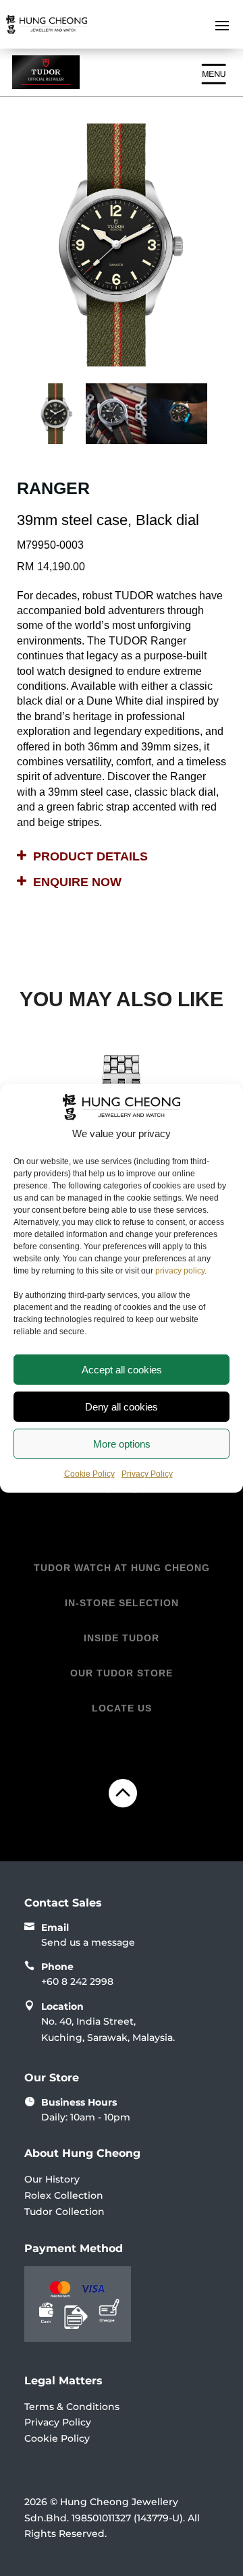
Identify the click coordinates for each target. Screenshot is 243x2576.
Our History (52, 2179)
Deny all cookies (122, 1406)
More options (122, 1443)
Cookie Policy (89, 1474)
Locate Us (122, 1708)
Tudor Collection (64, 2212)
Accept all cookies (122, 1369)
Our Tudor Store (122, 1673)
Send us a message (88, 1942)
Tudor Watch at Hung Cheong (122, 1568)
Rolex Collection (64, 2195)
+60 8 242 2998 (77, 1981)
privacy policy (180, 1271)
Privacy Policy (147, 1474)
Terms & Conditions (72, 2407)
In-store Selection (122, 1603)
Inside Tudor (122, 1638)
